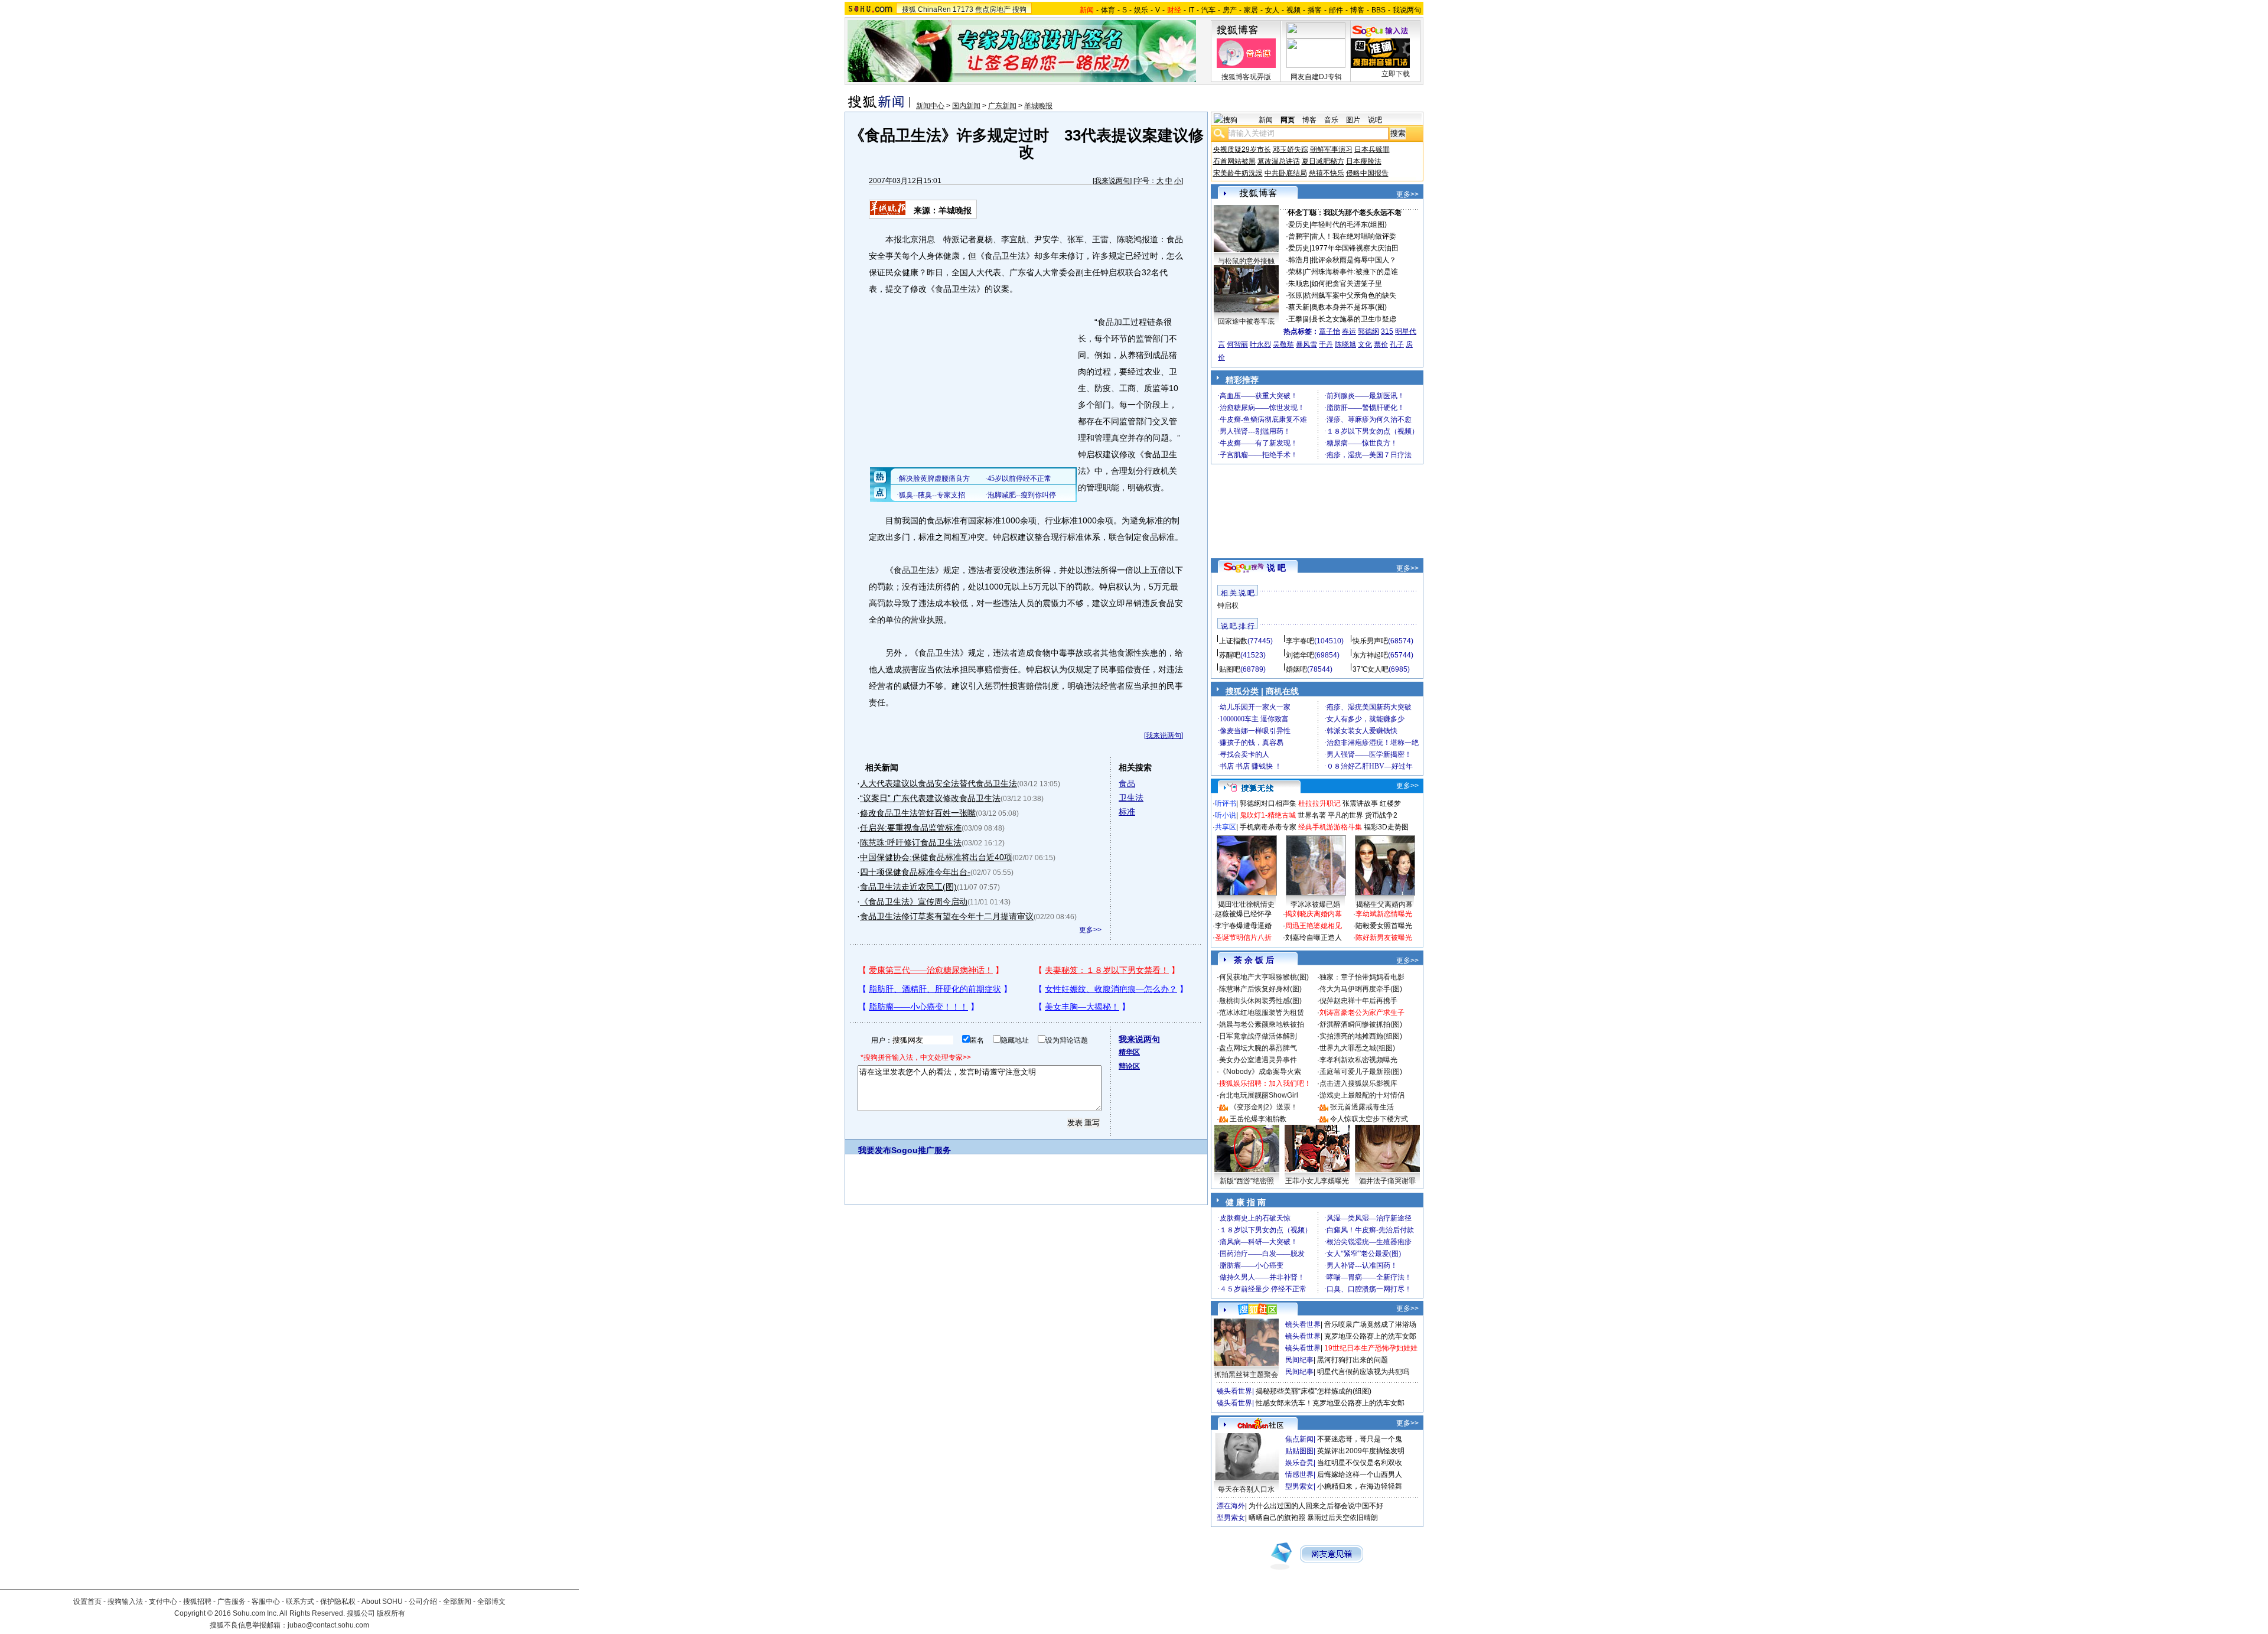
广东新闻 (1002, 106)
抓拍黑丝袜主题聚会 (1246, 1375)
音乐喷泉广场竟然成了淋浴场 (1370, 1324)
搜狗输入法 (125, 1602)
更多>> (1090, 930)
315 (1387, 331)
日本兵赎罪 (1372, 149)
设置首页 (87, 1602)
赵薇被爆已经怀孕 (1243, 914)
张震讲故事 (1360, 803)
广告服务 (232, 1602)
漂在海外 (1231, 1506)
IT (1191, 10)
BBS (1379, 10)
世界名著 (1312, 815)
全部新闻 (457, 1602)
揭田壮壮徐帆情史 (1246, 904)
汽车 (1208, 10)
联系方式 (300, 1602)
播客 (1315, 10)
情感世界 (1299, 1474)
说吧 (1375, 120)
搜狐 (909, 9)
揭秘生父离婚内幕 (1384, 904)
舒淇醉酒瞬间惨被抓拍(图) (1361, 1024)
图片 (1353, 120)
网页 (1288, 120)
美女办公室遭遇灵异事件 (1258, 1060)
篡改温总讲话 (1279, 161)
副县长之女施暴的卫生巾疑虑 (1350, 319)
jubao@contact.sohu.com (328, 1625)
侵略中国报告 (1367, 173)
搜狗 (1019, 9)
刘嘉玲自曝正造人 (1314, 938)
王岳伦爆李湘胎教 (1258, 1119)
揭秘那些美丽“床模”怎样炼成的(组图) (1314, 1391)
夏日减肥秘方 (1323, 161)
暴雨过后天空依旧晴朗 (1342, 1518)
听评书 (1226, 803)
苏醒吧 (1230, 655)
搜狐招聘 (197, 1602)
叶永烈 (1260, 344)
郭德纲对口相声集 (1268, 803)
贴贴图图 (1299, 1451)
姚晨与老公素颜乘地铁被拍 (1262, 1024)
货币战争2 (1381, 815)
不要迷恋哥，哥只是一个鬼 (1360, 1439)
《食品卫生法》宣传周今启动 (914, 901)
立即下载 (1396, 74)
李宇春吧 (1300, 641)
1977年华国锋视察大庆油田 (1355, 248)
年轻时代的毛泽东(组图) (1349, 224)
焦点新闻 (1299, 1439)
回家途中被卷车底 (1246, 321)
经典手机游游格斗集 (1330, 827)
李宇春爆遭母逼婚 (1243, 926)
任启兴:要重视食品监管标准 (911, 828)
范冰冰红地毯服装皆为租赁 (1262, 1013)
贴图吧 (1230, 669)
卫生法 (1131, 798)
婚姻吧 (1296, 669)
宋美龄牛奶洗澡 (1238, 173)
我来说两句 (1112, 181)
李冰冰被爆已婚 (1315, 904)
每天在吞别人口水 (1246, 1489)
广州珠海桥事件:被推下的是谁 (1351, 272)
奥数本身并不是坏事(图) (1349, 307)
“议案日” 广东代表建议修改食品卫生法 (930, 798)
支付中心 (163, 1602)
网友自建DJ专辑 (1316, 77)
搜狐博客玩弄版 (1246, 77)
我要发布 (875, 1150)
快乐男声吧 (1370, 641)
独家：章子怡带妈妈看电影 (1362, 977)
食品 (1127, 783)
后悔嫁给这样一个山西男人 (1360, 1474)
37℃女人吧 (1371, 669)
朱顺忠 (1299, 284)
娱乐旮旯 (1299, 1463)
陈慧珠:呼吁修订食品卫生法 (911, 842)
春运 (1349, 331)
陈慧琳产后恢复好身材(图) (1260, 989)
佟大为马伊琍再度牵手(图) (1361, 989)
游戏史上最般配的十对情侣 (1362, 1095)
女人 (1272, 10)
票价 (1381, 344)
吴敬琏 (1283, 344)
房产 (1230, 10)
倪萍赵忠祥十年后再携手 (1358, 1001)
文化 (1365, 344)
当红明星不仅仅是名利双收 (1360, 1463)
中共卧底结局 (1286, 173)
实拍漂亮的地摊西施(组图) (1361, 1036)
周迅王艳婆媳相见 (1314, 926)
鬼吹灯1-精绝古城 (1268, 815)
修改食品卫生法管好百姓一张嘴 (918, 813)
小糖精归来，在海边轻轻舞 (1360, 1486)
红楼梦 (1390, 803)
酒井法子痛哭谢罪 (1387, 1181)
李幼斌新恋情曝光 (1384, 914)
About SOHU (382, 1602)
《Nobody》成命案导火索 (1260, 1072)
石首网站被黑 (1234, 161)
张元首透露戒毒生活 (1362, 1107)
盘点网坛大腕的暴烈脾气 (1258, 1048)
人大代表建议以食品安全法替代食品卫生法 (939, 783)
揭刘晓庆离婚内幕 (1314, 914)
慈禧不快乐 (1327, 173)
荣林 (1295, 272)
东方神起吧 (1370, 655)
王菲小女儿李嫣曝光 (1317, 1181)
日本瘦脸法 (1364, 161)
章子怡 (1329, 331)
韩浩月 (1299, 260)
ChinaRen (934, 9)
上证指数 (1233, 641)
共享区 (1226, 827)
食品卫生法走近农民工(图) (908, 887)
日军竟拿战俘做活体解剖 (1258, 1036)
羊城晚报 (1038, 106)
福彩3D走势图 (1386, 827)
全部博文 (491, 1602)
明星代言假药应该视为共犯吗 (1363, 1372)
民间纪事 (1299, 1360)
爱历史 (1299, 224)
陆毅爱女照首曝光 (1384, 926)
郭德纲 (1368, 331)
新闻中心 (930, 106)
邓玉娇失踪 (1291, 149)
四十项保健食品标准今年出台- (915, 872)
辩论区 (1129, 1066)
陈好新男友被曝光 (1384, 938)
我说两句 (1407, 10)
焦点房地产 (993, 9)
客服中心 (266, 1602)
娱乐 (1141, 10)
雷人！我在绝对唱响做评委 (1354, 236)
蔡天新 (1299, 307)
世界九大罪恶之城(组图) (1357, 1048)
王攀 (1295, 319)
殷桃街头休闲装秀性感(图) (1260, 1001)
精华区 (1129, 1052)
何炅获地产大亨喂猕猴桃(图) (1264, 977)
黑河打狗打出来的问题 (1353, 1360)
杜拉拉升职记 (1319, 803)
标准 (1127, 812)
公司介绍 (423, 1602)
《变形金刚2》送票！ (1264, 1107)
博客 (1357, 10)
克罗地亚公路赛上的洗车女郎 (1370, 1336)
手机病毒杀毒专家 (1268, 827)
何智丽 (1237, 344)
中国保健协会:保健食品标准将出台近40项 (936, 857)
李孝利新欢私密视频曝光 (1358, 1060)
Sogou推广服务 (921, 1150)
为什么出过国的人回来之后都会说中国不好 (1316, 1506)
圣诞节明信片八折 (1243, 938)
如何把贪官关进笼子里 (1347, 284)
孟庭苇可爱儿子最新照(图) (1361, 1072)
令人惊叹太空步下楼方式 (1369, 1119)
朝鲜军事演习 (1331, 149)
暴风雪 (1306, 344)
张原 (1295, 295)
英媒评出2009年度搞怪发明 (1361, 1451)
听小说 (1226, 815)
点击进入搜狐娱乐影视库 (1358, 1083)
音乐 (1331, 120)
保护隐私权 (338, 1602)
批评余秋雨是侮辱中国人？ (1354, 260)
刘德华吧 (1300, 655)
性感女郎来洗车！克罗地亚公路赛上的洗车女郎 (1330, 1403)
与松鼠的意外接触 (1246, 261)
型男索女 (1299, 1486)
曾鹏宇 (1299, 236)
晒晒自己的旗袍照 (1277, 1518)
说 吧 (1276, 568)
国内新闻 (966, 106)
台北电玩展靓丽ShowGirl (1259, 1095)
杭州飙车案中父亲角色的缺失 (1350, 295)
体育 (1108, 10)
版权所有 (391, 1613)
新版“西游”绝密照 (1247, 1181)
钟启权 (1228, 606)
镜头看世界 (1303, 1324)
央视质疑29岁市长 (1242, 149)
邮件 (1336, 10)
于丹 (1326, 344)
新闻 (1266, 120)
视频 (1293, 10)
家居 (1251, 10)
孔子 (1397, 344)
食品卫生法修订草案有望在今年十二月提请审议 (947, 916)
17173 (963, 9)
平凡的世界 (1345, 815)
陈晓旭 (1345, 344)
